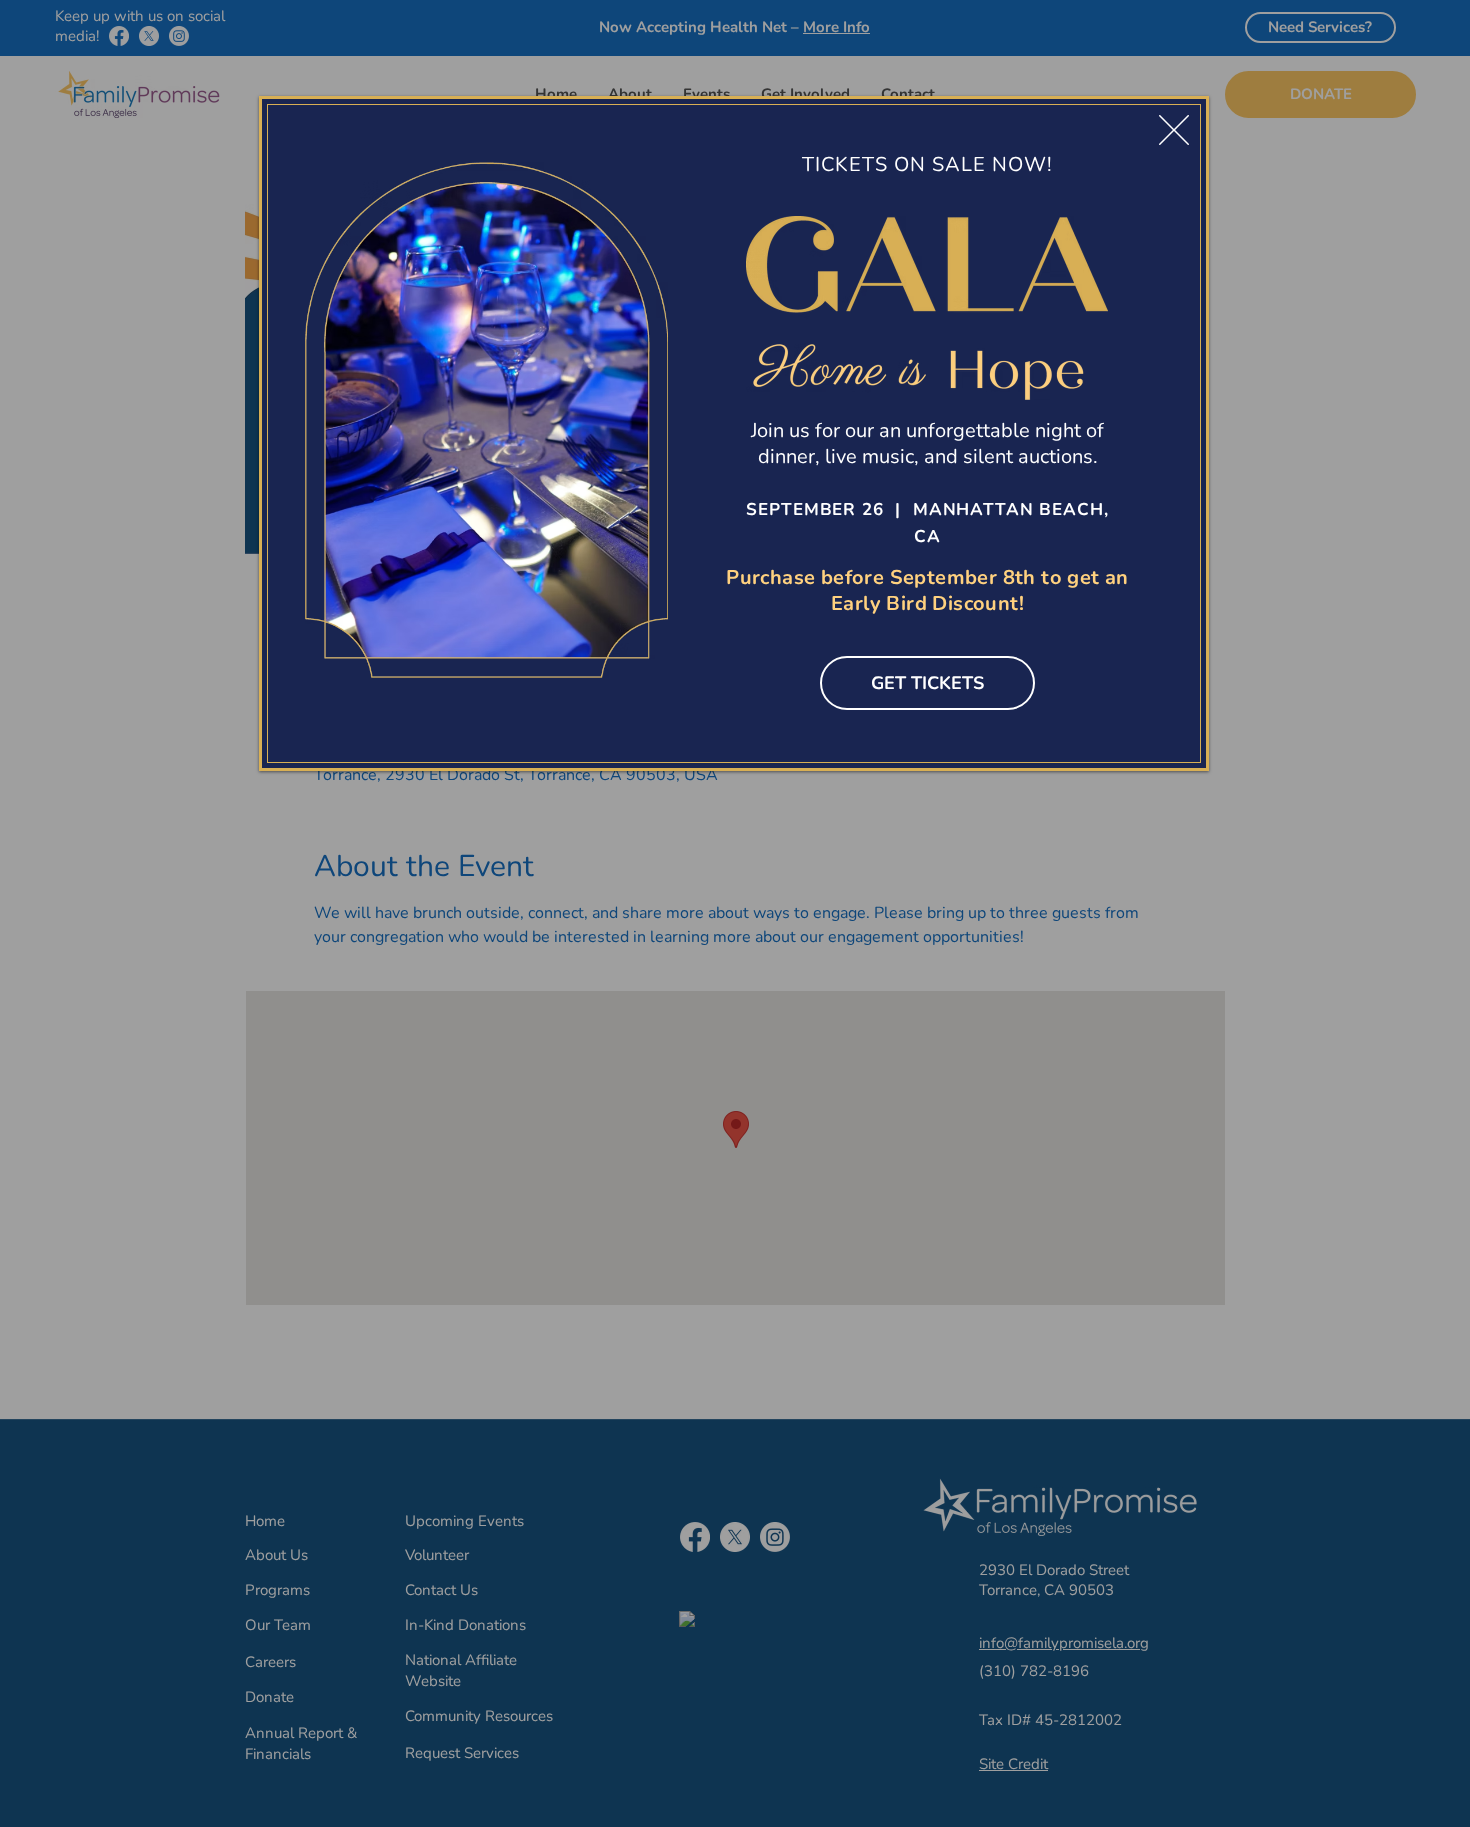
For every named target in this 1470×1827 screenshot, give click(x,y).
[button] (1174, 130)
